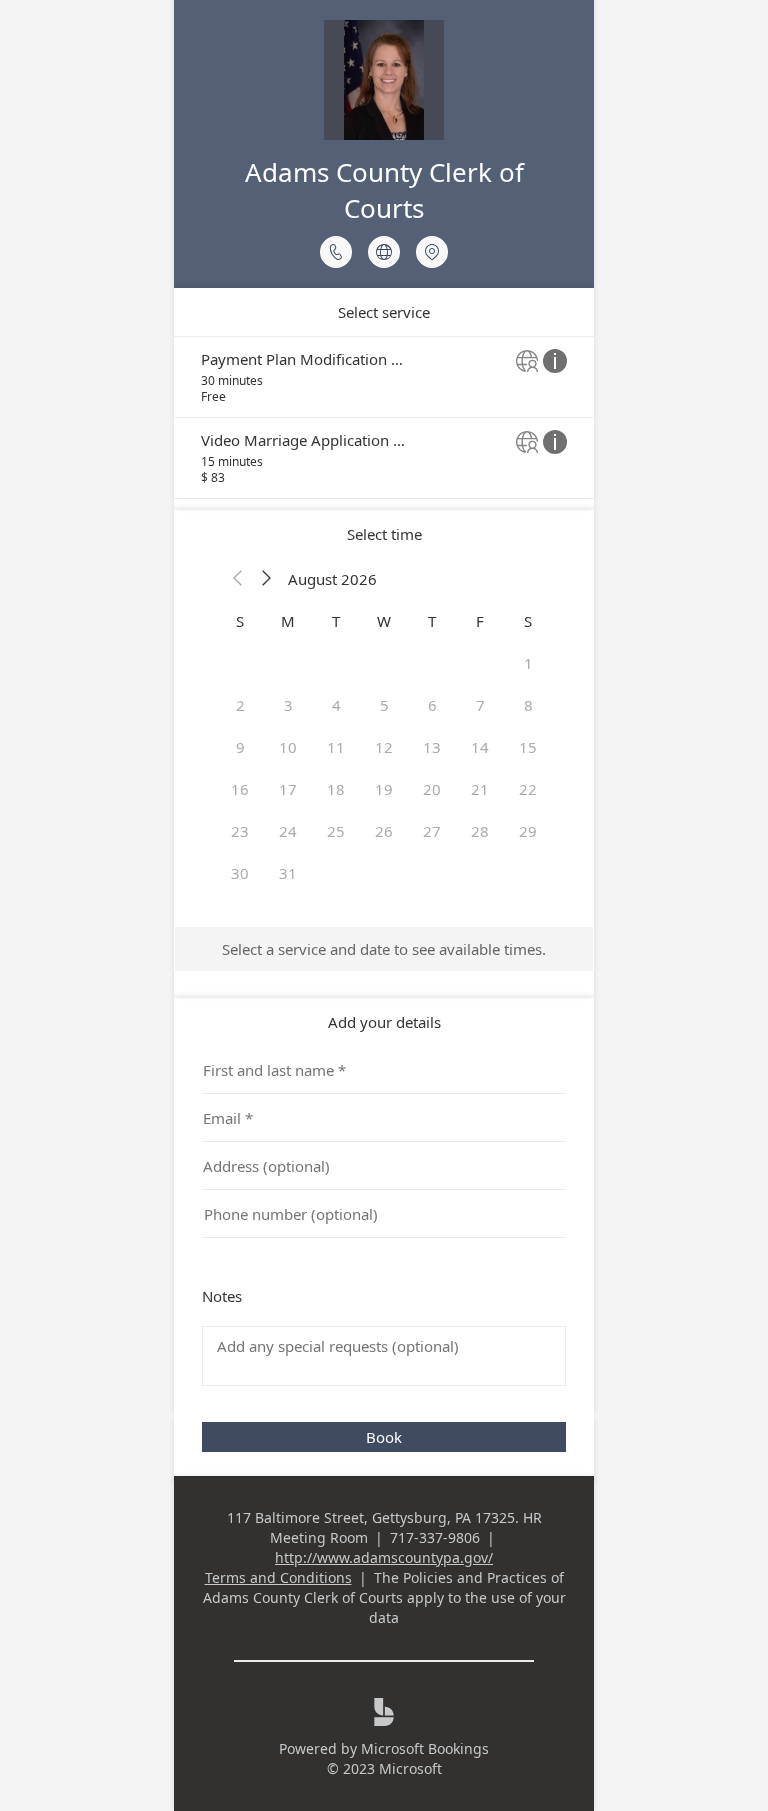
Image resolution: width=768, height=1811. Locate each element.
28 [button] (480, 831)
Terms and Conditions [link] (278, 1577)
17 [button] (288, 789)
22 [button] (528, 789)
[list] (384, 417)
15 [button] (528, 747)
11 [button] (336, 747)
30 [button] (240, 873)
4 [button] (336, 705)
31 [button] (288, 873)
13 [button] (432, 747)
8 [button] (528, 705)
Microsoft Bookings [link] (425, 1748)
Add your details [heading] (384, 1022)
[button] (238, 579)
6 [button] (432, 705)
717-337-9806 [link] (435, 1537)
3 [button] (288, 705)
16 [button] (240, 789)
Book (384, 1437)
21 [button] (480, 789)
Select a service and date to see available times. (384, 949)
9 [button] (240, 747)
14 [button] (480, 747)
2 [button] (240, 705)
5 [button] (384, 705)
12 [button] (384, 747)
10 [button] (288, 747)
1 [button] (528, 663)
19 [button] (384, 789)
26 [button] (384, 831)
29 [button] (528, 831)
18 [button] (336, 789)
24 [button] (288, 831)
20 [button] (432, 789)
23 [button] (240, 831)
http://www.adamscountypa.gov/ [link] (384, 1557)
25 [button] (336, 831)
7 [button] (480, 705)
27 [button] (432, 831)
